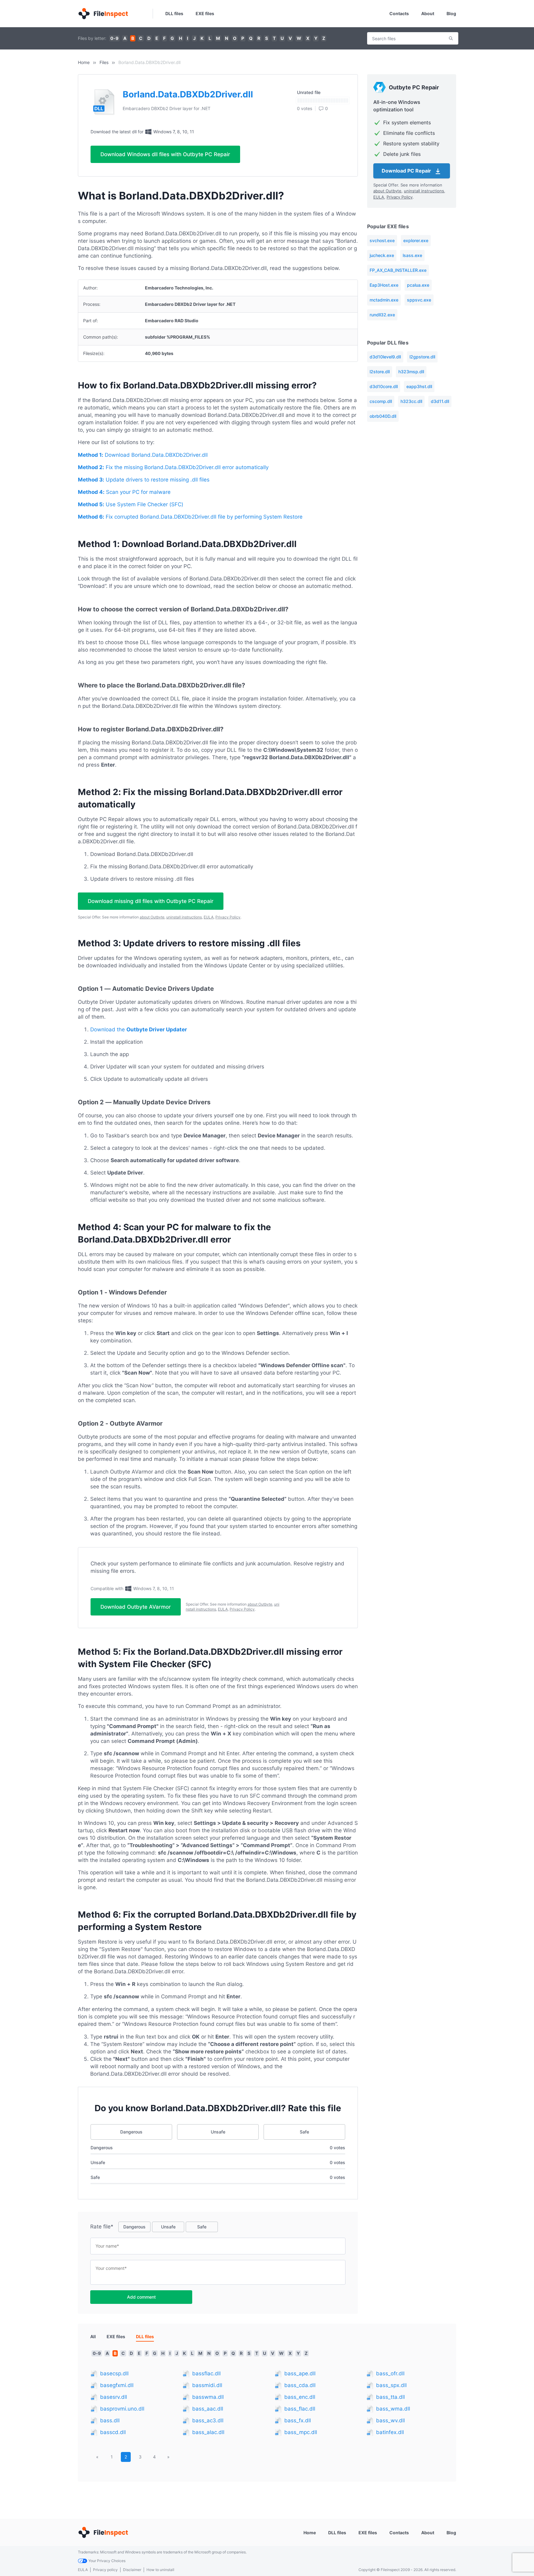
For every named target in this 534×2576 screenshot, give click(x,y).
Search (451, 38)
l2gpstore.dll (422, 357)
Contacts (399, 13)
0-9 (114, 38)
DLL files (174, 13)
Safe (304, 2132)
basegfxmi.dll (117, 2385)
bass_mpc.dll (301, 2432)
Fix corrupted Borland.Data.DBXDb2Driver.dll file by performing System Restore (190, 517)
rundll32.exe (382, 315)
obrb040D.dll (383, 416)
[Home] (103, 14)
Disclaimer (132, 2570)
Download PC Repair (407, 171)
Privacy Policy (228, 917)
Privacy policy (105, 2570)
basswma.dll (208, 2397)
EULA (209, 917)
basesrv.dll (114, 2397)
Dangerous (131, 2132)
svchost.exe (382, 240)
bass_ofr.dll (390, 2373)
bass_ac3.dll (208, 2420)
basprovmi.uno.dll (122, 2409)
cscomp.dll (381, 401)
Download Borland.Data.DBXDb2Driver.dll (143, 455)
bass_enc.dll (300, 2397)
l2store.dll (380, 372)
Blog (451, 13)
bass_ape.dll (300, 2373)
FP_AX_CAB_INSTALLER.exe (398, 270)
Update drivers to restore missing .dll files (144, 480)
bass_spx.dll (391, 2385)
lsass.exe (412, 255)
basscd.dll (113, 2432)
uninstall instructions (184, 917)
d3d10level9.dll (385, 357)
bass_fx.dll (298, 2420)
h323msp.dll (411, 372)
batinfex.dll (390, 2432)
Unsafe (218, 2132)
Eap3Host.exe (384, 285)
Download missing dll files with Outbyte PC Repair (151, 901)
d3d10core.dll (384, 386)
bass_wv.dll (390, 2420)
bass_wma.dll (393, 2409)
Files (104, 62)
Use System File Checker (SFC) (131, 504)
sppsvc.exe (419, 300)
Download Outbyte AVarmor (136, 1607)
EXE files (205, 13)
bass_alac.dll (208, 2432)
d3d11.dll (440, 401)
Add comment (141, 2297)
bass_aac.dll (208, 2409)
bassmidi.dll (207, 2385)
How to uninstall (160, 2570)
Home (84, 62)
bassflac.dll (206, 2373)
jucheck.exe (382, 255)
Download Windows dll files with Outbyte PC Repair (165, 154)
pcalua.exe (418, 285)
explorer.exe (416, 240)
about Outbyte (152, 917)
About (428, 13)
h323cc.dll (411, 401)
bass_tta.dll (390, 2397)
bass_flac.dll (300, 2409)
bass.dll (110, 2420)
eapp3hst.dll (419, 386)
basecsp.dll (114, 2373)
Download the (139, 1029)
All (93, 2336)
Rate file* (102, 2227)
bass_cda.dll (300, 2385)
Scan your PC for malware (124, 492)
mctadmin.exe (384, 300)
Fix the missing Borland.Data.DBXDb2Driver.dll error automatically (173, 467)
